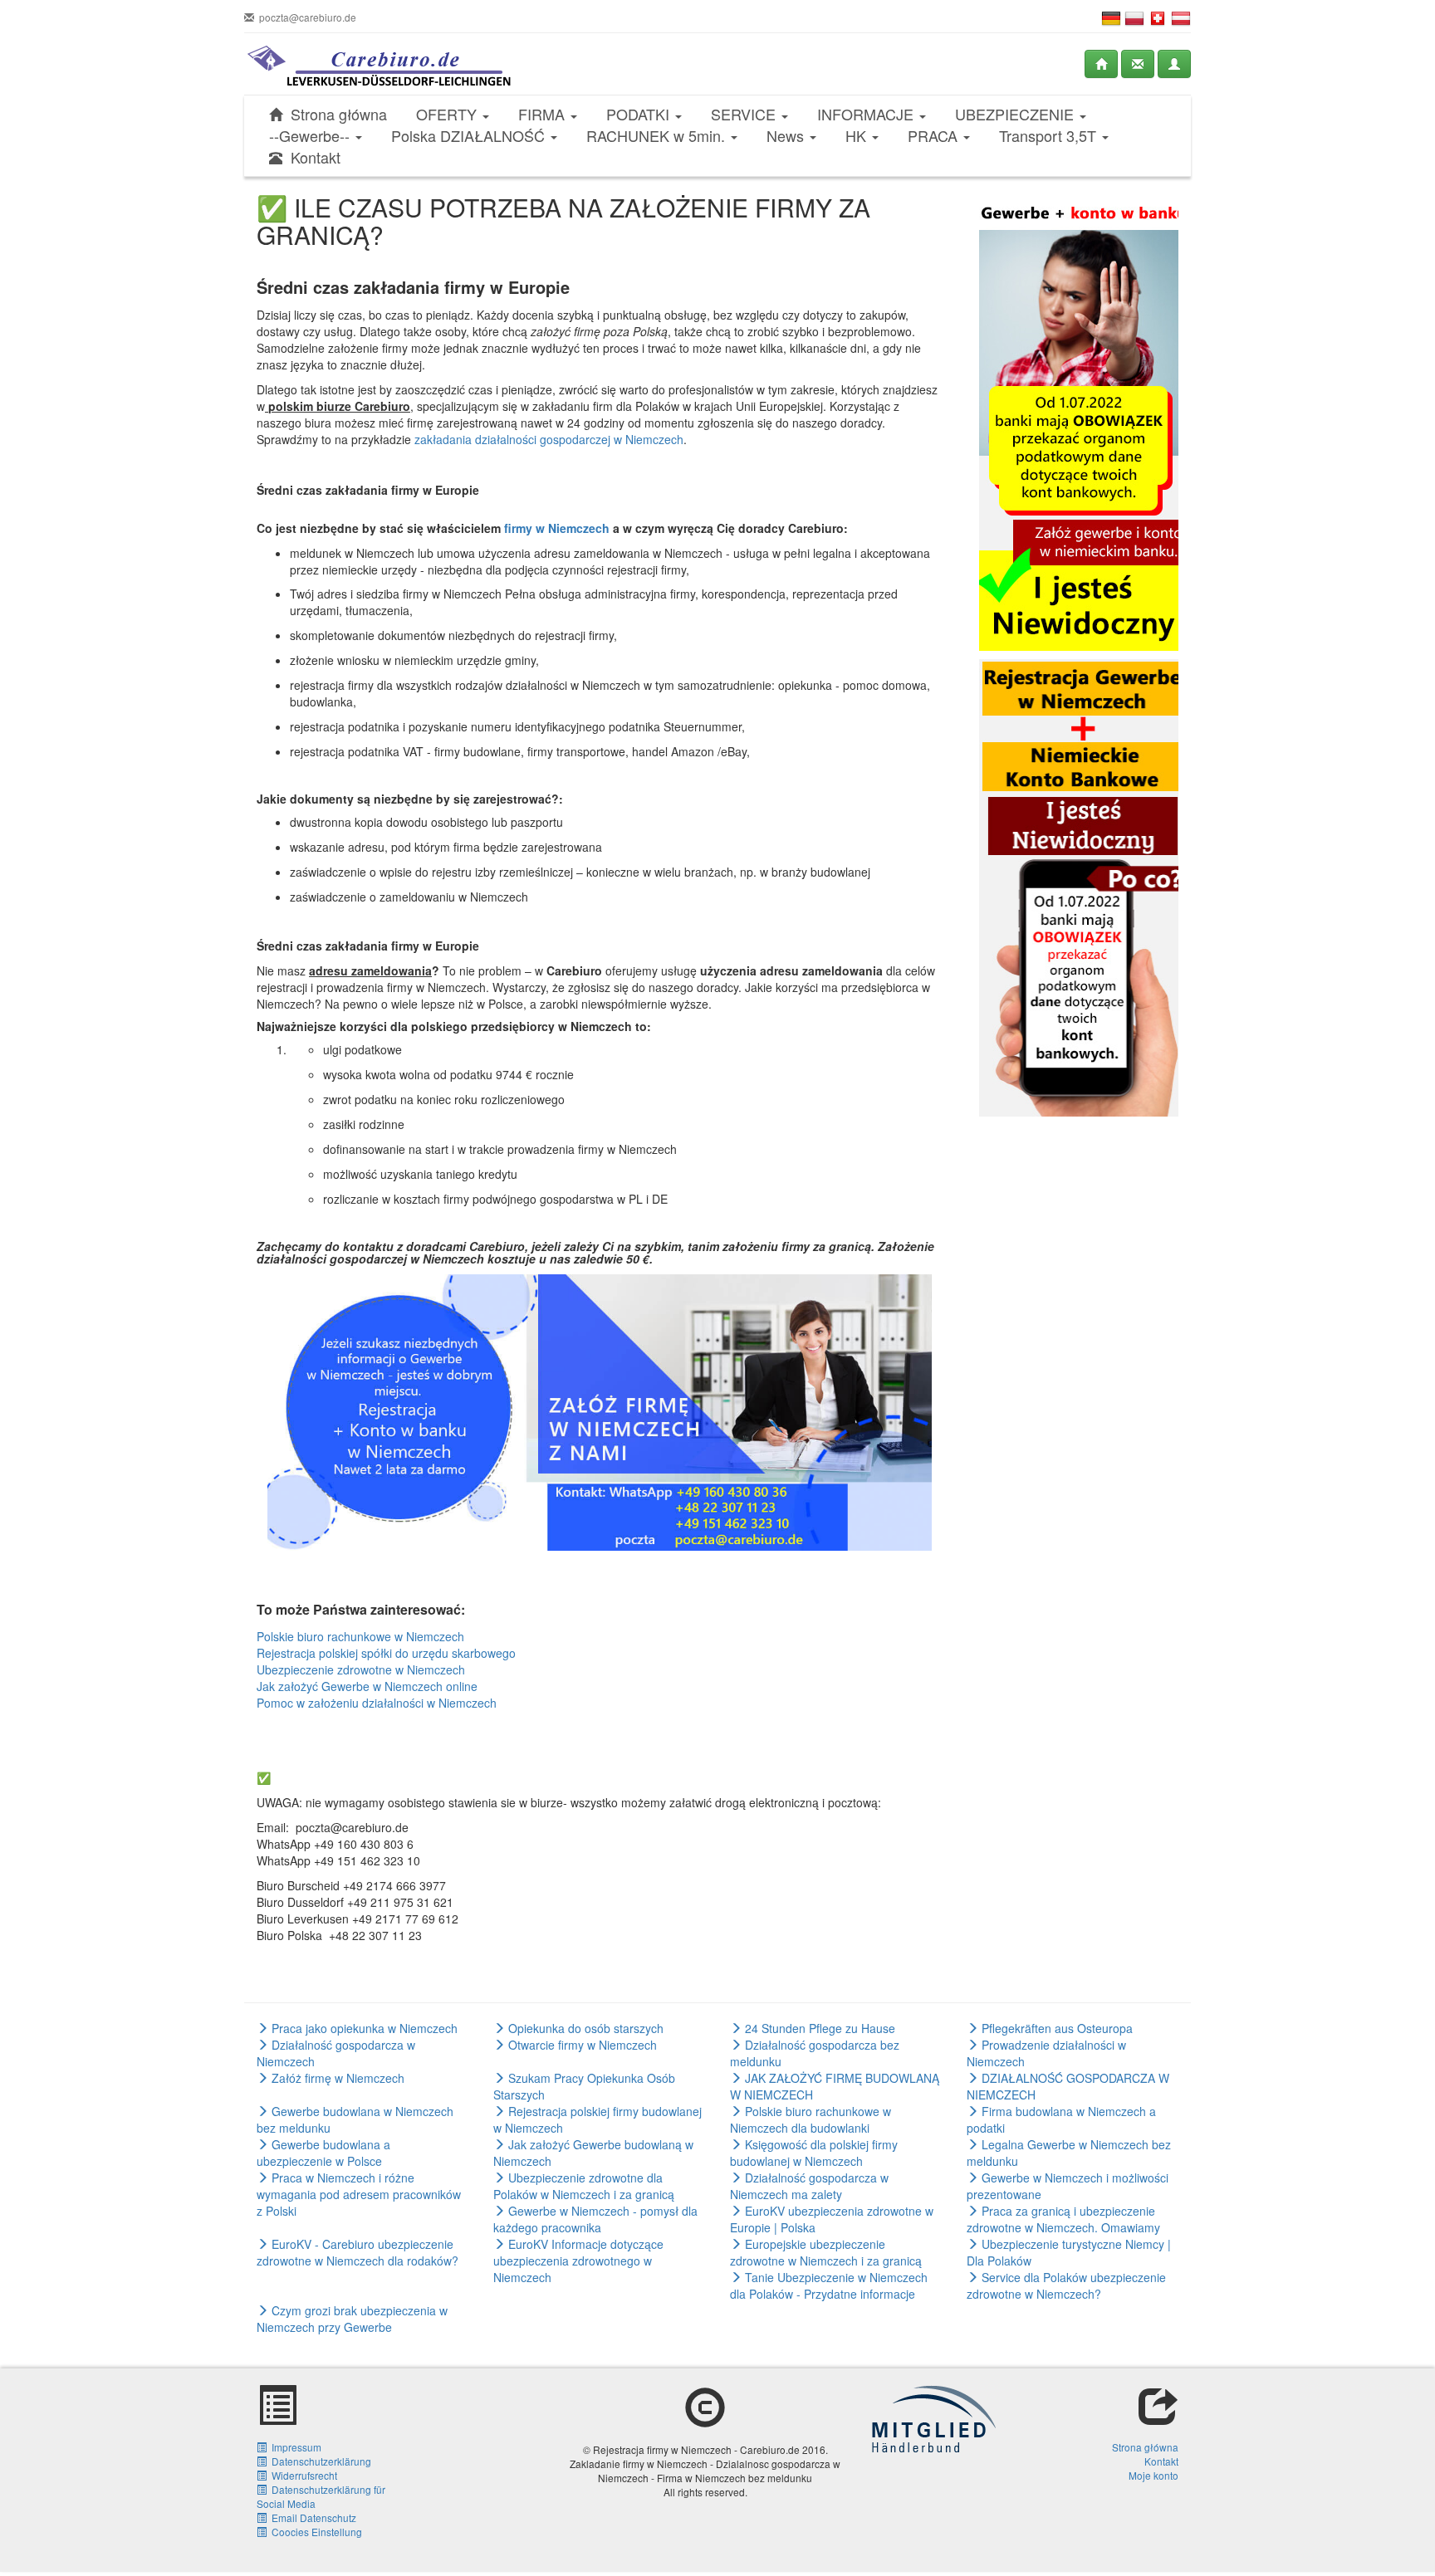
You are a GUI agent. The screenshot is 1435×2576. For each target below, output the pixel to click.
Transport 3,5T (1050, 136)
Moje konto (1153, 2475)
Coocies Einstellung (314, 2532)
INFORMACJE (867, 114)
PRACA (935, 136)
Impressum (294, 2447)
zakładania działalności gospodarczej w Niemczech (549, 439)
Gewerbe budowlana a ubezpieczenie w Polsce (323, 2153)
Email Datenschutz (311, 2517)
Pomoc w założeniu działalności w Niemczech (377, 1703)
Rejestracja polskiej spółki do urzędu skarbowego (386, 1653)
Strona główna (335, 114)
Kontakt (311, 157)
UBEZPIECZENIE (1016, 114)
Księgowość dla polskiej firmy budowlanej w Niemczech (814, 2153)
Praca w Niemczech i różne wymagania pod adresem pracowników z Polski (359, 2194)
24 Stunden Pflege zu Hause (818, 2028)
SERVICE (745, 114)
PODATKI (640, 114)
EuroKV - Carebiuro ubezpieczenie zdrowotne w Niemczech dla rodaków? (358, 2252)
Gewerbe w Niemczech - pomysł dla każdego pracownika (595, 2219)
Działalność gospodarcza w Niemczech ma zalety (809, 2186)
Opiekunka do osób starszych (584, 2028)
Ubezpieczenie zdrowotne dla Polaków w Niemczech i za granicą (584, 2186)
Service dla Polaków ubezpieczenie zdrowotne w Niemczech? (1066, 2285)
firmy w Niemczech (557, 528)
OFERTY (448, 114)
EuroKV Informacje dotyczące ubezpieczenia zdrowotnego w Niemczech (578, 2261)
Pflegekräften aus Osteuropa (1055, 2028)
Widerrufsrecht (302, 2475)
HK (858, 136)
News (787, 136)
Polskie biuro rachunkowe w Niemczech (360, 1636)
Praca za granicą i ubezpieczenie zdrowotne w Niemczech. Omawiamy (1063, 2219)
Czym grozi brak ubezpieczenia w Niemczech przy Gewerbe (352, 2319)
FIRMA (544, 114)
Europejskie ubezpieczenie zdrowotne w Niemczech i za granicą (826, 2252)
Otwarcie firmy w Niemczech (581, 2045)
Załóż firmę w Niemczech (336, 2078)
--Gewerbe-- (311, 136)
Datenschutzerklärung (319, 2461)
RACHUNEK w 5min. (658, 136)
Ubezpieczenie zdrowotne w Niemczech (361, 1669)
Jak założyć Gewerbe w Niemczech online (367, 1686)
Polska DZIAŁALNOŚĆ (470, 136)
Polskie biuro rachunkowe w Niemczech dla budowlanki (811, 2119)
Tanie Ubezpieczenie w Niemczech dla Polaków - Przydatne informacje (829, 2285)
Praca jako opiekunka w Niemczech (363, 2028)
